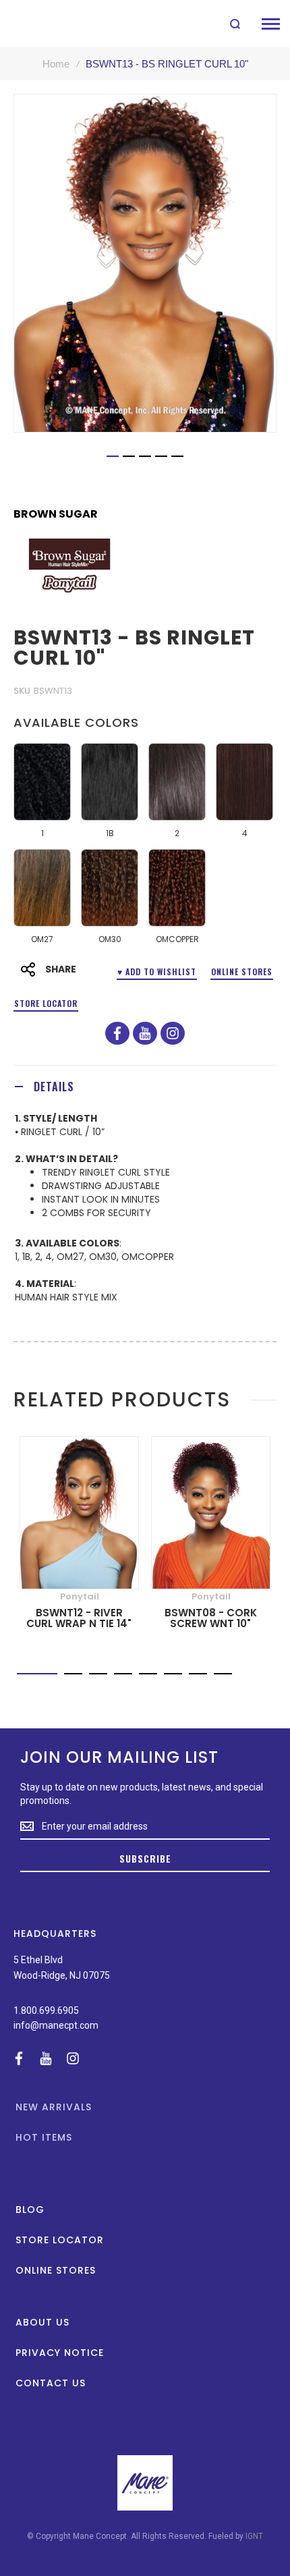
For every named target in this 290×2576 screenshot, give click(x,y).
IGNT (254, 2536)
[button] (113, 456)
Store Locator (46, 1003)
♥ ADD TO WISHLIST (157, 971)
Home (56, 64)
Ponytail (80, 1596)
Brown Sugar (56, 514)
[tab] (145, 1086)
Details (54, 1087)
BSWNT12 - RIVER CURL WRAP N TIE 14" (79, 1618)
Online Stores (242, 971)
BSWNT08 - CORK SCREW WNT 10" (211, 1618)
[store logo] (42, 24)
